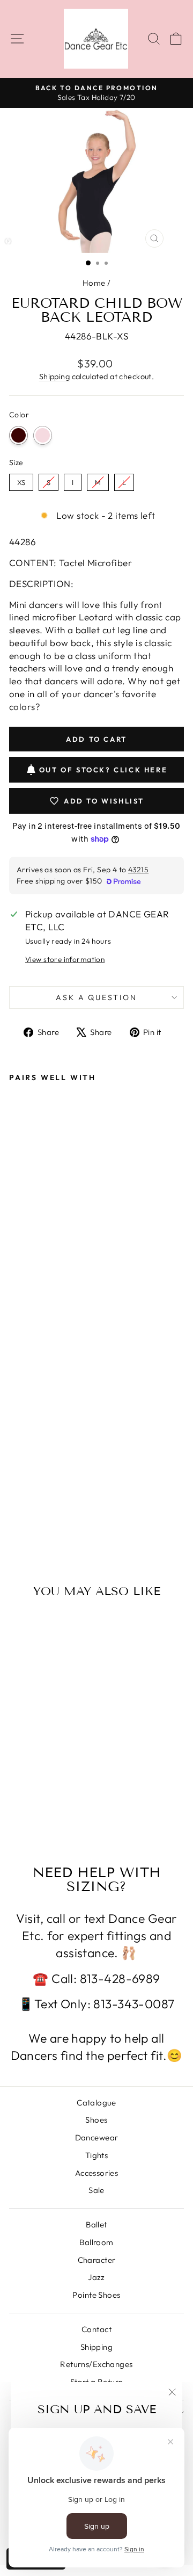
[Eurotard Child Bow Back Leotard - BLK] (15, 1510)
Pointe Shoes (96, 2295)
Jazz (96, 2277)
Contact (96, 2329)
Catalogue (96, 2103)
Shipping (54, 377)
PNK (43, 435)
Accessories (97, 2173)
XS (21, 480)
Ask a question (96, 997)
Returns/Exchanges (96, 2364)
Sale (96, 2190)
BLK (18, 435)
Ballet (96, 2224)
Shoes (96, 2120)
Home (94, 283)
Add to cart (47, 1489)
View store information (65, 959)
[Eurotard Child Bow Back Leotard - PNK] (28, 1510)
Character (97, 2260)
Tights (97, 2155)
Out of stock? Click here (103, 770)
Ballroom (96, 2242)
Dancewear (97, 2137)
